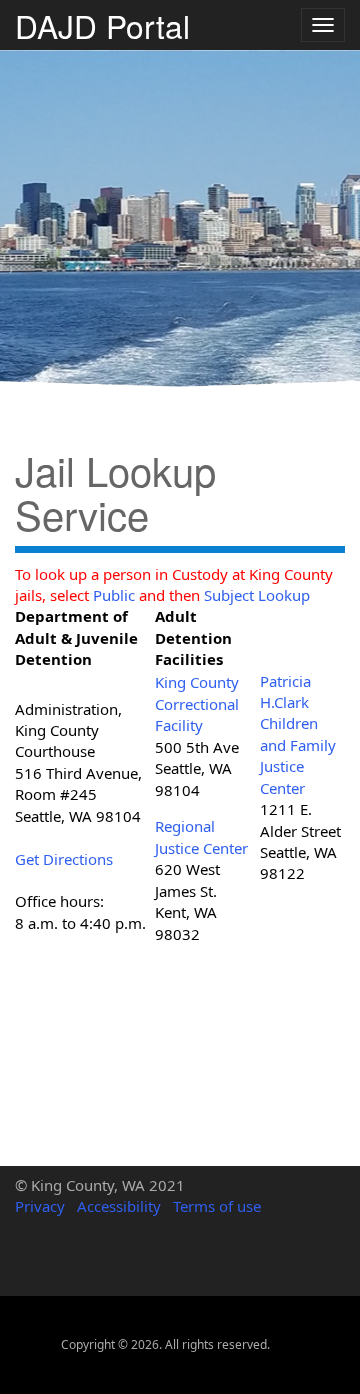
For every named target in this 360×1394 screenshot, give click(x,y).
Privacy (40, 1206)
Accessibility (119, 1206)
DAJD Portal (102, 22)
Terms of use (217, 1206)
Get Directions (64, 859)
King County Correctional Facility (197, 703)
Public (114, 595)
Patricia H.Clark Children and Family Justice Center (298, 734)
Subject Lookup (257, 595)
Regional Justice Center (201, 836)
